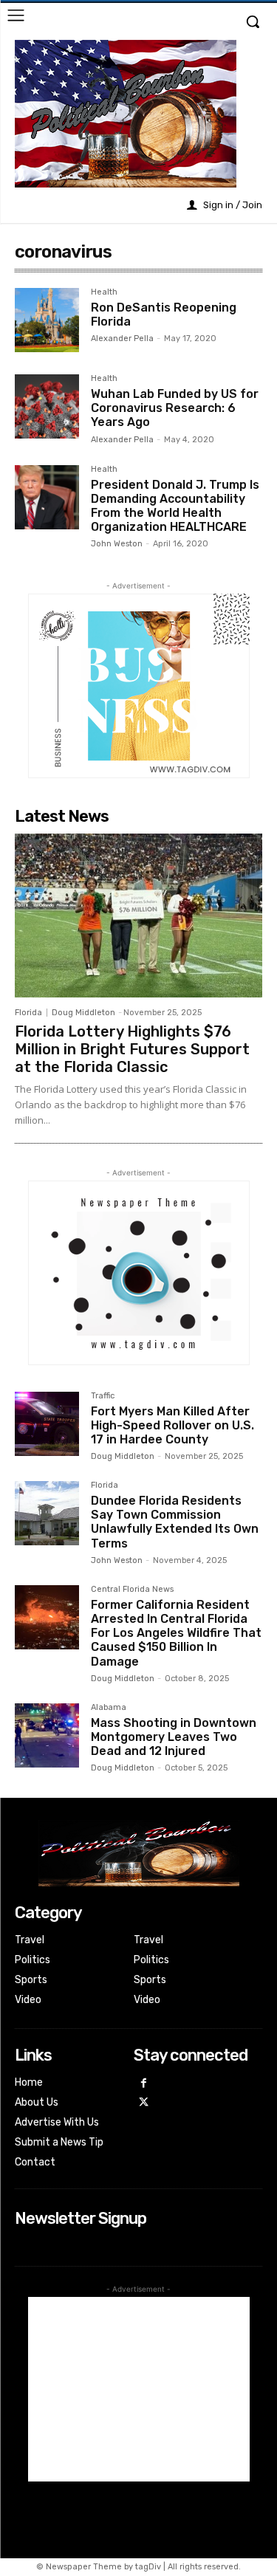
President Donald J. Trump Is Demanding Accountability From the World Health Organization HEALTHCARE (175, 506)
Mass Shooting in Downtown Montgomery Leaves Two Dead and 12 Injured (174, 1737)
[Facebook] (144, 2084)
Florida (28, 1013)
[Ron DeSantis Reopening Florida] (47, 320)
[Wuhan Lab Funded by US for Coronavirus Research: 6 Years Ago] (47, 406)
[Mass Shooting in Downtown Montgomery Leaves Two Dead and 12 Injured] (47, 1735)
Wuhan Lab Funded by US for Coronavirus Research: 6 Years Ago (175, 408)
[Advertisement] (139, 2389)
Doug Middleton (83, 1013)
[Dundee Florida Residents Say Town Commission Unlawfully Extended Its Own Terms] (47, 1513)
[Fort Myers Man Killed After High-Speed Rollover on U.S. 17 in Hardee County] (47, 1424)
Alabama (109, 1708)
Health (104, 292)
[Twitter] (144, 2103)
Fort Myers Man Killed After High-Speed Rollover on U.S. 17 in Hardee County (172, 1425)
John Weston (117, 544)
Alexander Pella (122, 339)
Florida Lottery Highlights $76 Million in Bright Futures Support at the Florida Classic (132, 1049)
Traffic (103, 1396)
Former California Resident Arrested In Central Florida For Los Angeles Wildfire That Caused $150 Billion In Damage (176, 1633)
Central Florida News (132, 1590)
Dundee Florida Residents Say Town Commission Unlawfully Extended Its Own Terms (175, 1522)
